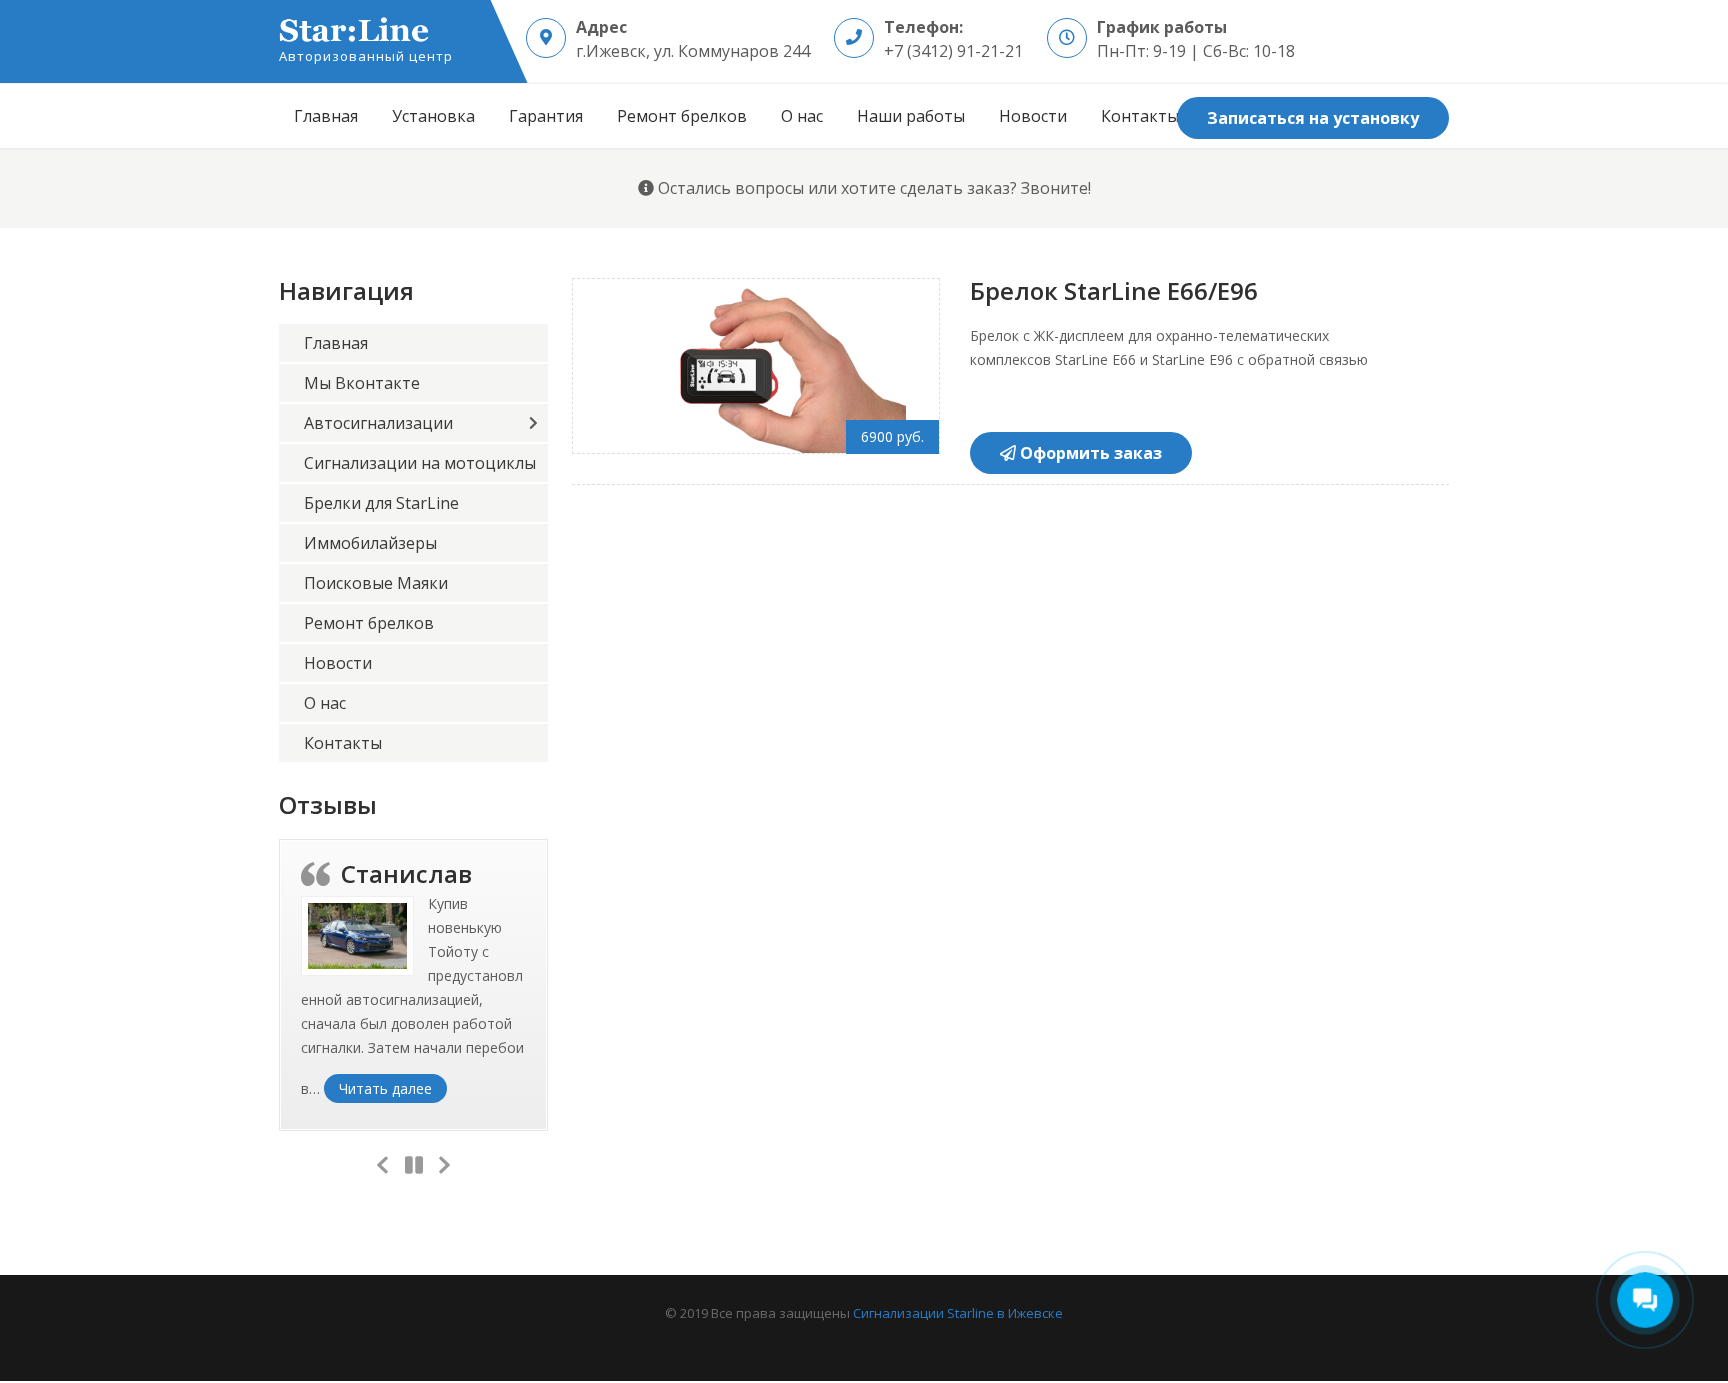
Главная (326, 116)
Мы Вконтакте (362, 383)
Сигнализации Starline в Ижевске (958, 1313)
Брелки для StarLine (381, 503)
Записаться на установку (1313, 118)
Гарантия (546, 116)
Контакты (1140, 116)
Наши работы (911, 116)
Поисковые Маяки (376, 583)
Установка (433, 116)
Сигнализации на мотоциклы (420, 463)
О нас (802, 116)
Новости (1033, 116)
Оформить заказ (1089, 453)
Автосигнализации (378, 423)
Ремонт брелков (682, 116)
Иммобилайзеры (370, 543)
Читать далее (393, 1088)
